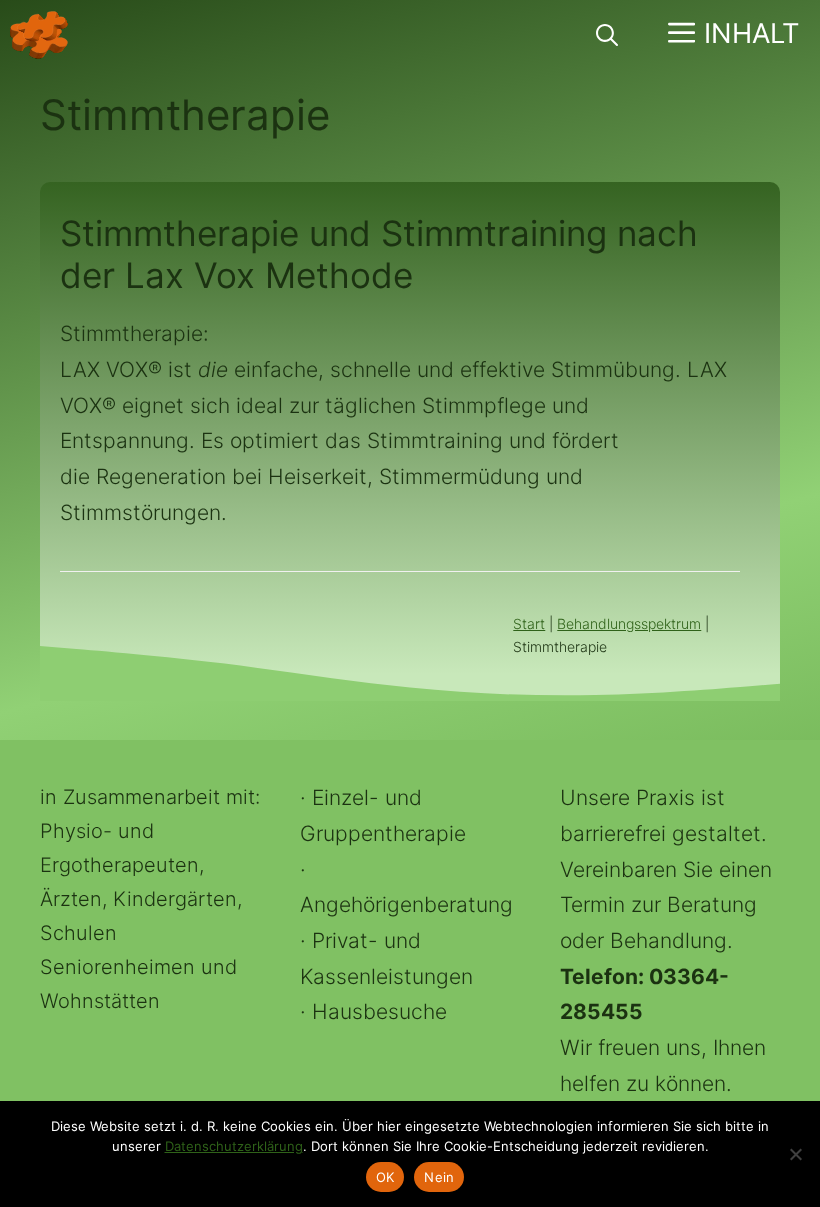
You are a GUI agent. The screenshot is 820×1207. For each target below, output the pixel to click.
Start (529, 623)
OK (385, 1177)
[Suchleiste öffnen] (607, 35)
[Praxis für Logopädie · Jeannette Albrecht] (39, 35)
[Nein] (795, 1154)
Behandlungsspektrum (629, 623)
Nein (439, 1177)
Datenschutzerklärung (234, 1146)
